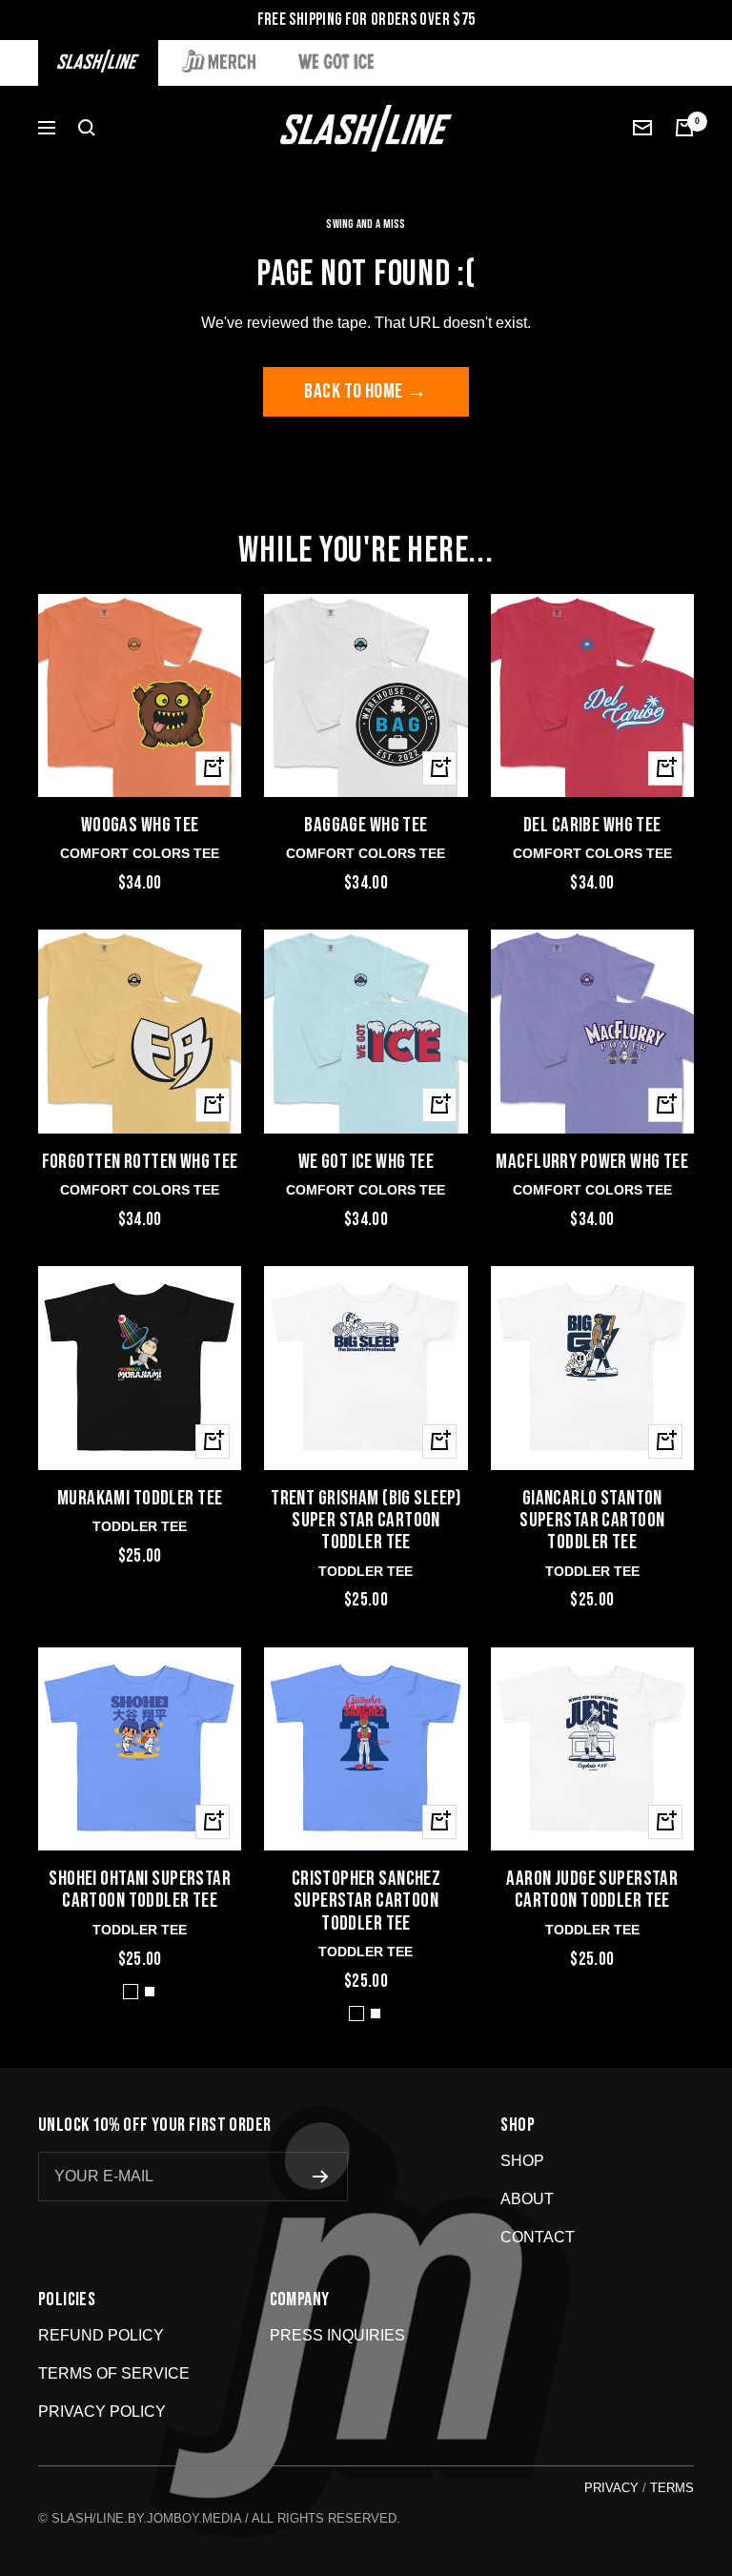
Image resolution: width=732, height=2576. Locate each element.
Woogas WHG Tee (140, 825)
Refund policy (101, 2335)
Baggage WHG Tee (366, 825)
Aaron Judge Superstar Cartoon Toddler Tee (592, 1890)
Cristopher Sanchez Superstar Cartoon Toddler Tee (366, 1901)
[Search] (87, 128)
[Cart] (684, 128)
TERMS (672, 2488)
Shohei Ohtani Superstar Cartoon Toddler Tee (140, 1890)
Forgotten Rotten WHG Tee (140, 1162)
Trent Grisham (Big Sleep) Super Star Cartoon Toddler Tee (366, 1521)
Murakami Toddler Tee (140, 1498)
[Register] (321, 2177)
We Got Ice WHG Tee (366, 1162)
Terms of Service (114, 2373)
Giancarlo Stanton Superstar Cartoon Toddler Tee (592, 1521)
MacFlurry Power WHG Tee (592, 1162)
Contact (538, 2237)
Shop (522, 2161)
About (527, 2199)
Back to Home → (366, 391)
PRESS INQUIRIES (337, 2335)
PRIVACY (611, 2488)
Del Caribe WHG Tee (592, 825)
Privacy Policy (102, 2412)
